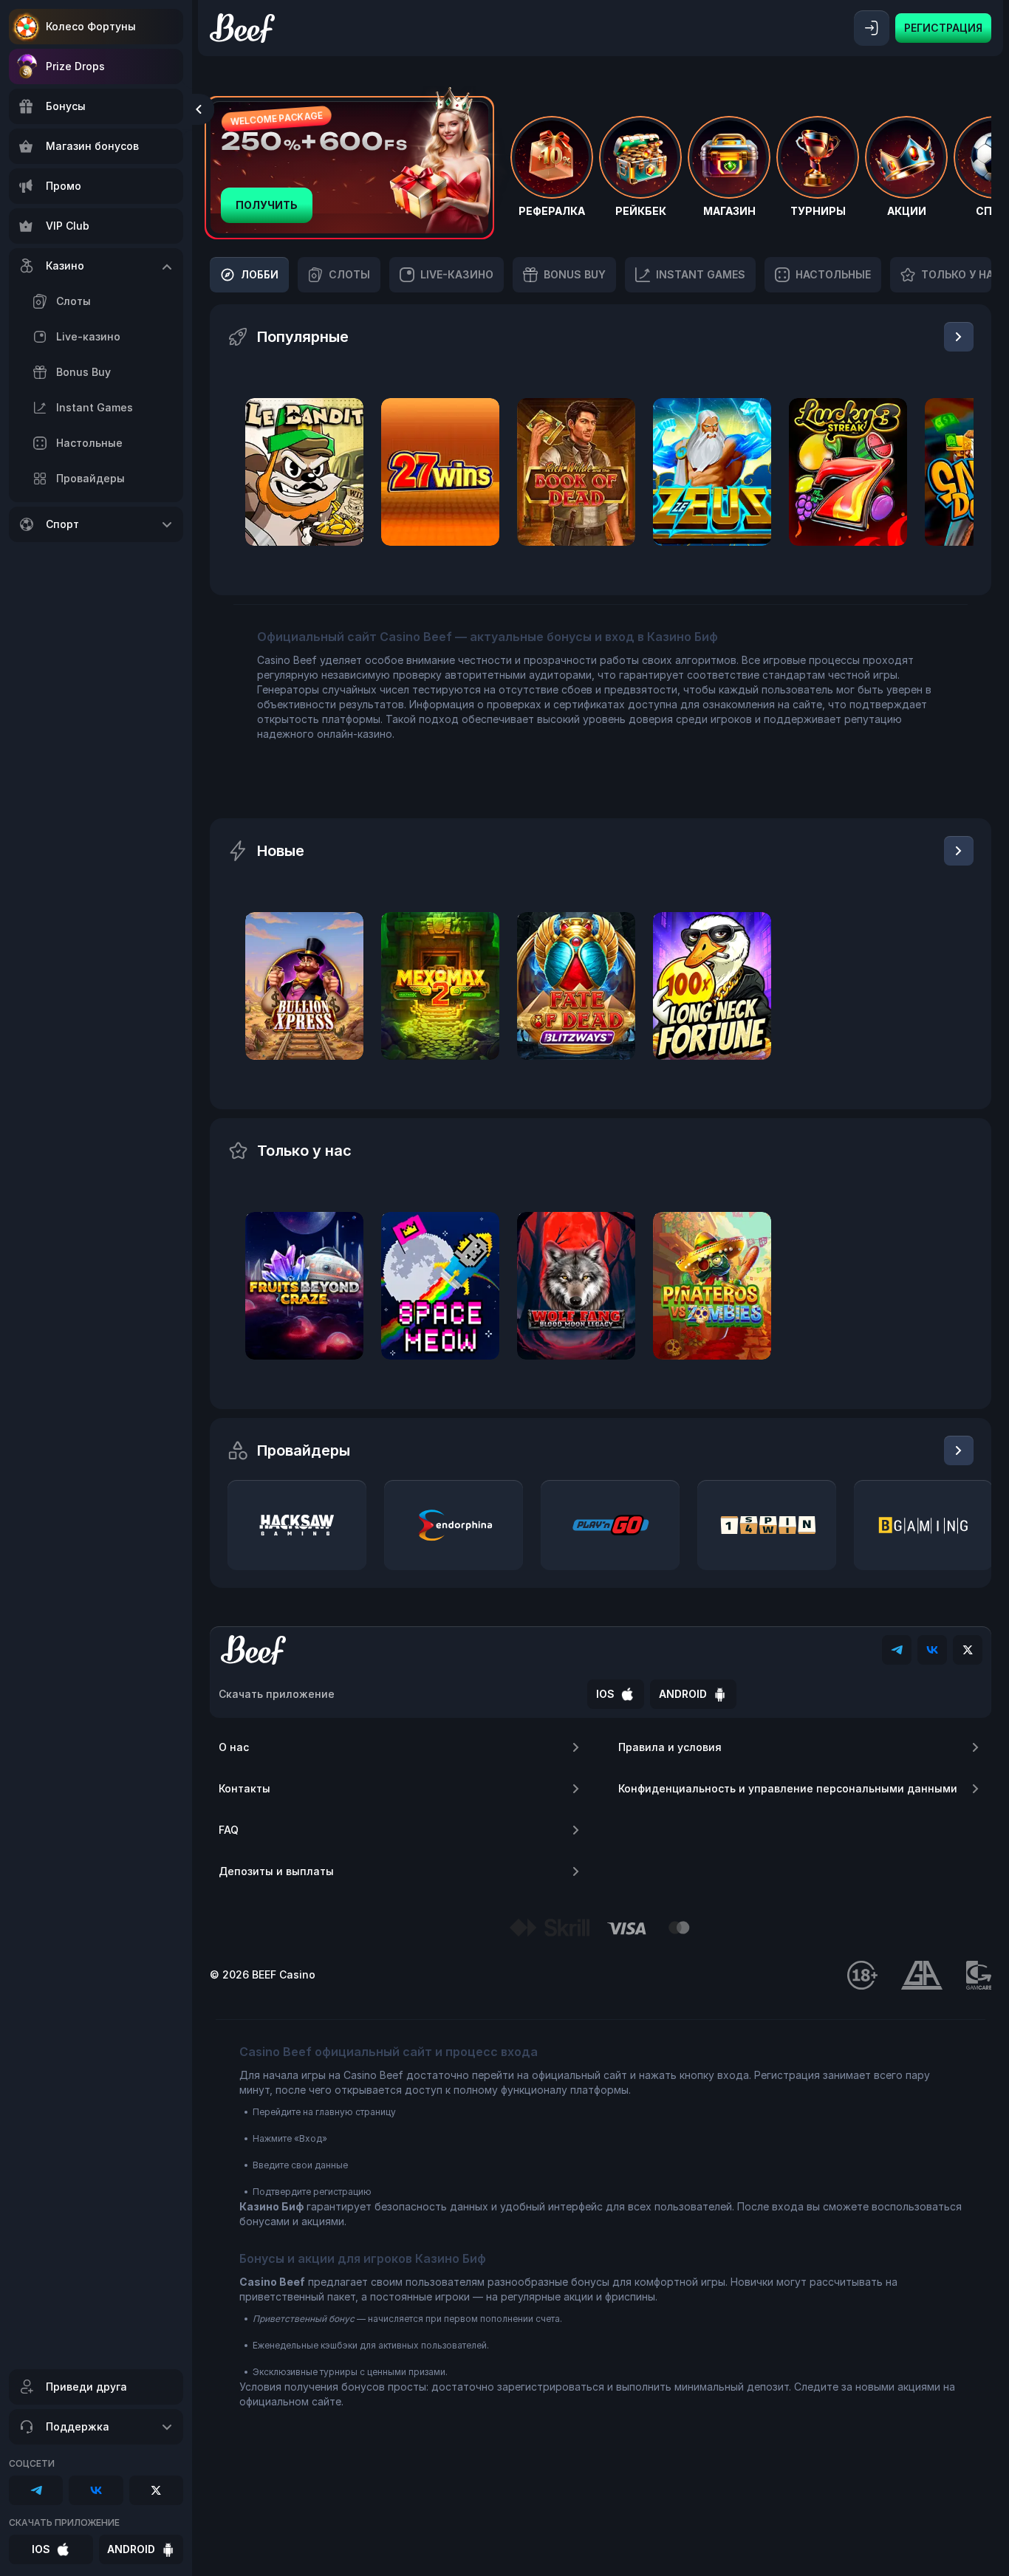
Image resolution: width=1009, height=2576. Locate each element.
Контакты (244, 1788)
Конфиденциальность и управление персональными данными (788, 1788)
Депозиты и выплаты (276, 1871)
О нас (234, 1747)
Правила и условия (670, 1747)
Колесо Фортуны (91, 26)
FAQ (229, 1830)
